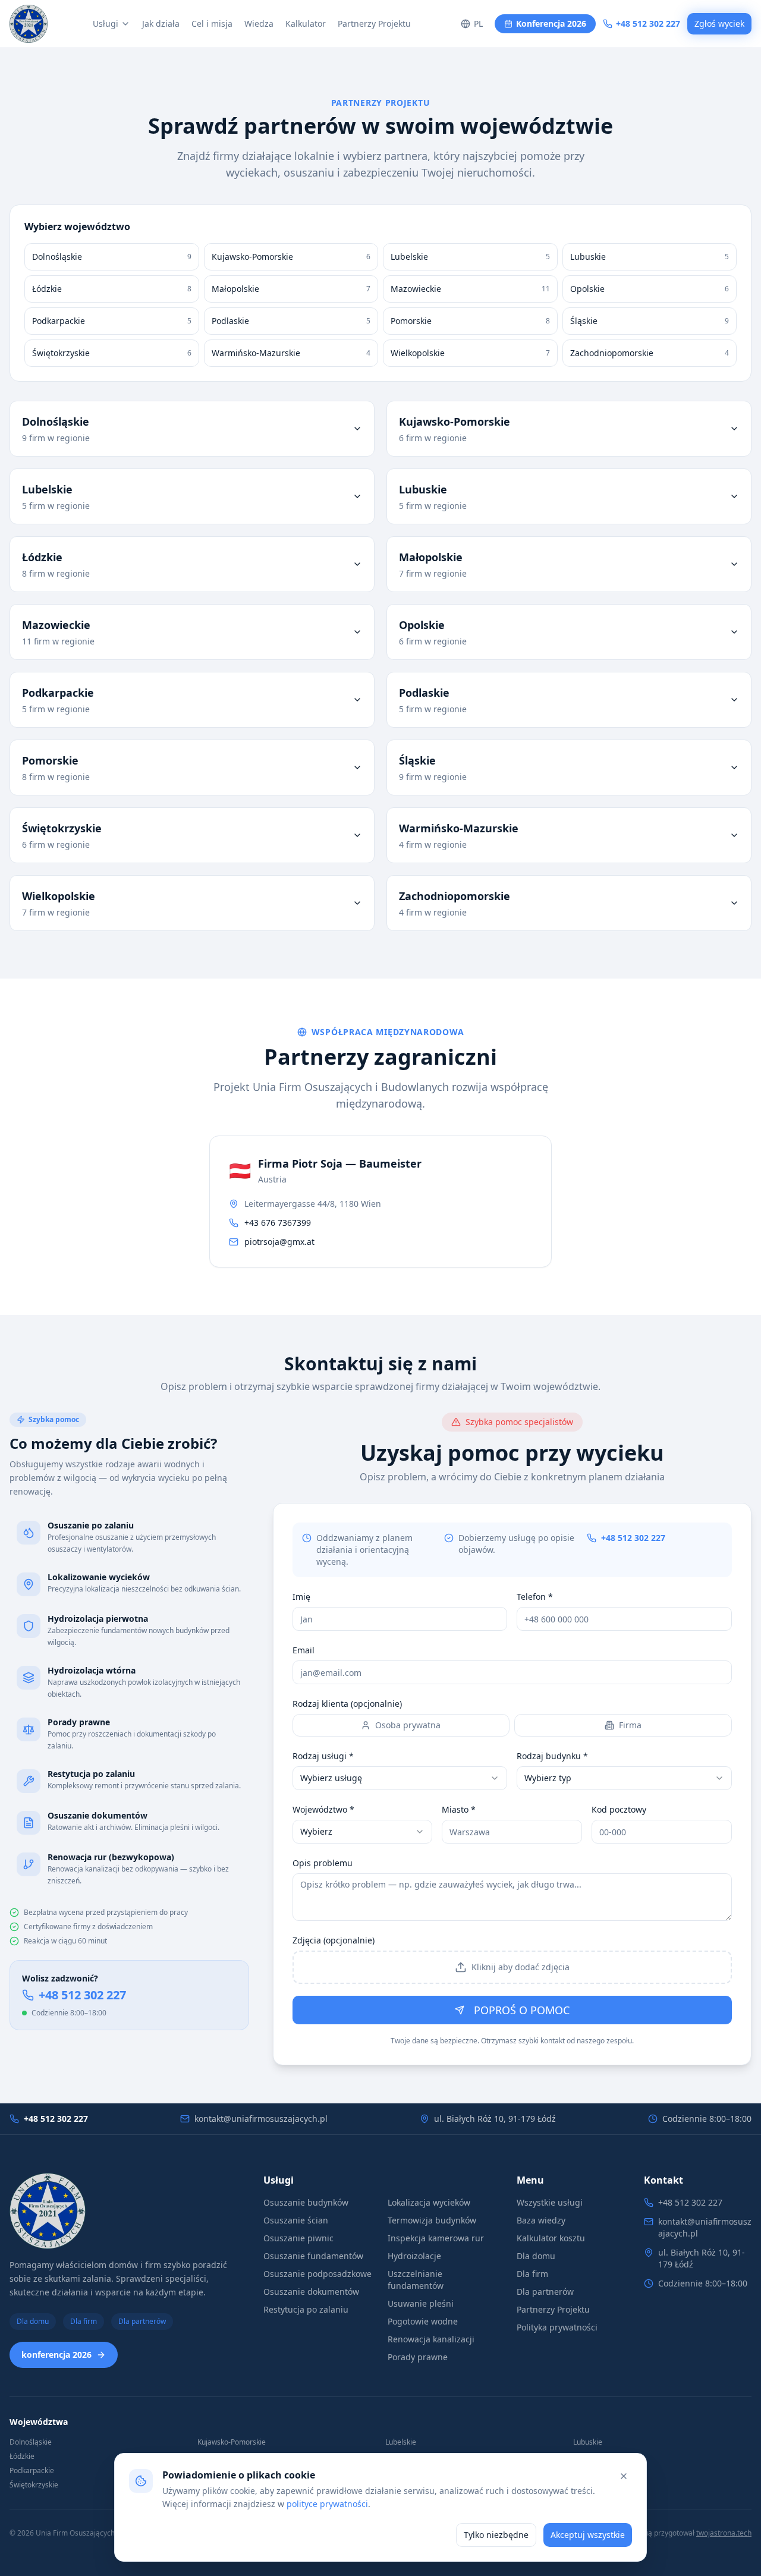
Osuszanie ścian (296, 2220)
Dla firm (84, 2321)
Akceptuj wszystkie (588, 2535)
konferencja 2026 (56, 2355)
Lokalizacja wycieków (429, 2202)
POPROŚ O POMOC (522, 2010)
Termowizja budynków (432, 2220)
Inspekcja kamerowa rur (436, 2238)
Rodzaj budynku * (552, 1756)
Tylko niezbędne (496, 2535)
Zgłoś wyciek (719, 23)
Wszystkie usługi (550, 2202)
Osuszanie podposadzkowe (317, 2274)
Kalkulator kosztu (551, 2238)
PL (478, 23)
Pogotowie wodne (423, 2321)
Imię (301, 1597)
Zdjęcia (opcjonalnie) (334, 1940)
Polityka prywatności (557, 2327)
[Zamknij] (624, 2476)
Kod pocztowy (619, 1809)
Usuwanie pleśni (421, 2303)
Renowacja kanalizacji (431, 2339)
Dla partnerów (142, 2321)
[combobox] (400, 1778)
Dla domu (33, 2321)
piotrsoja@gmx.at (279, 1242)
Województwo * (323, 1809)
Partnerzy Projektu (374, 23)
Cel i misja (212, 23)
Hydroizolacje (414, 2256)
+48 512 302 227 (648, 23)
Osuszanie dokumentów (311, 2292)
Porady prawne (418, 2357)
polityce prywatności (327, 2504)
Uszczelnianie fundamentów (416, 2280)
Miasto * (459, 1809)
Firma (630, 1725)
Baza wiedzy (541, 2220)
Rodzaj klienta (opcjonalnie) (347, 1704)
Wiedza (259, 23)
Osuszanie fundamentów (313, 2256)
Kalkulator (306, 23)
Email (304, 1650)
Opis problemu (323, 1863)
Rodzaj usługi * (323, 1756)
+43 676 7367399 (278, 1223)
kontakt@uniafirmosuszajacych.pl (261, 2119)
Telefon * (535, 1597)
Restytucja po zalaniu (306, 2309)
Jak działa (161, 23)
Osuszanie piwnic (298, 2238)
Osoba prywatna (408, 1725)
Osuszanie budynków (306, 2202)
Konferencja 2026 (551, 23)
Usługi (106, 23)
